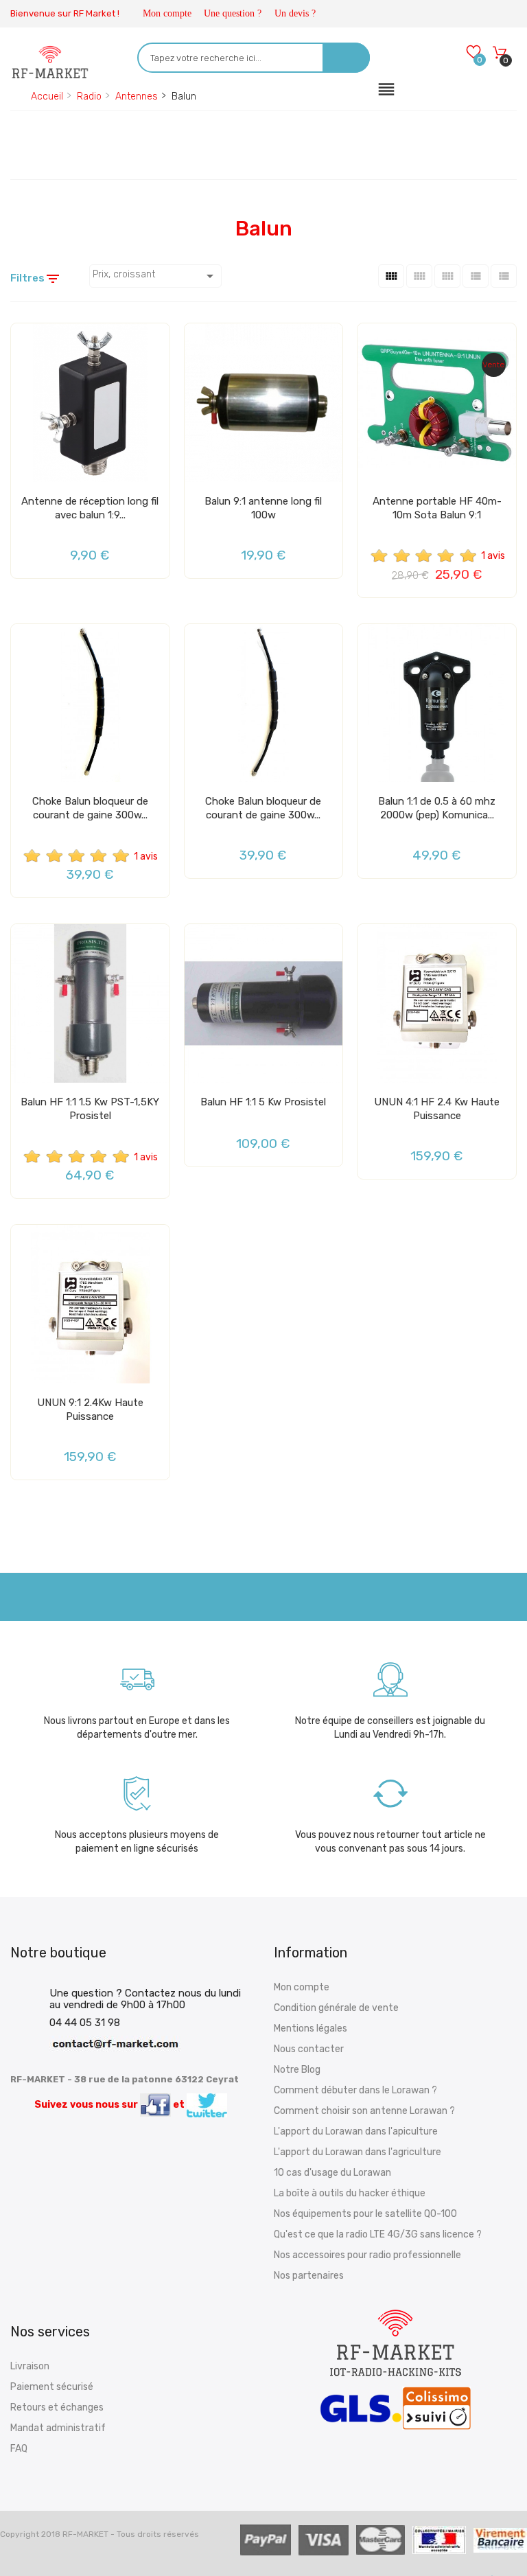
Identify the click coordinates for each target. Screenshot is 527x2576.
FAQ (19, 2449)
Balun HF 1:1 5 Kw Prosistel (263, 1102)
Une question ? (233, 13)
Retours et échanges (57, 2407)
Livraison (30, 2366)
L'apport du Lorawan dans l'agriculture (358, 2152)
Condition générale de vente (336, 2008)
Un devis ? (295, 13)
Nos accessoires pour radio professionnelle (367, 2255)
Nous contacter (309, 2049)
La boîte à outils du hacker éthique (350, 2193)
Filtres (36, 279)
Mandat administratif (58, 2428)
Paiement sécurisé (52, 2387)
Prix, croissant (155, 276)
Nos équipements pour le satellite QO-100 (365, 2214)
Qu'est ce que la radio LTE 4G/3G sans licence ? (378, 2234)
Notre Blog (297, 2070)
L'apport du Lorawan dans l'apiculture (356, 2131)
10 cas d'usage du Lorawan (332, 2173)
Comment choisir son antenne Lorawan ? (364, 2111)
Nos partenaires (309, 2276)
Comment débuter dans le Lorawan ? (355, 2090)
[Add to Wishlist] (25, 339)
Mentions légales (311, 2028)
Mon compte (167, 13)
